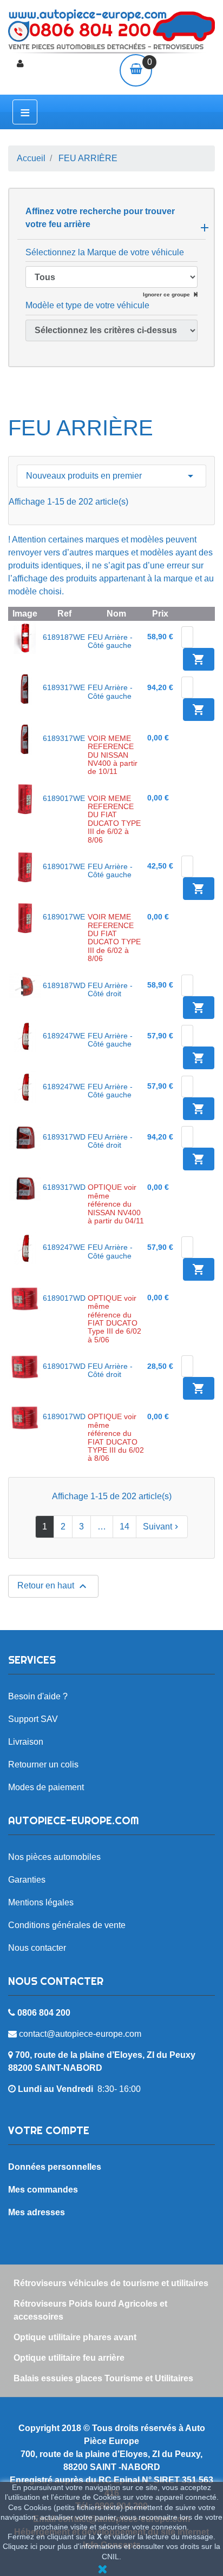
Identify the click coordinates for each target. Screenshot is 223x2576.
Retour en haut (53, 1586)
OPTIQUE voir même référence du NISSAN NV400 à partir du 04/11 (116, 1204)
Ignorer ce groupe (167, 294)
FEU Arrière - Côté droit (110, 989)
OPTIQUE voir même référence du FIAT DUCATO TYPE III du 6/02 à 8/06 (116, 1437)
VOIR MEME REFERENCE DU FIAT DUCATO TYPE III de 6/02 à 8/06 (114, 819)
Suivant (162, 1527)
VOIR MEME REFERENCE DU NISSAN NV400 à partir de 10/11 (113, 755)
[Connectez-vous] (20, 64)
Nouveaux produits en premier (111, 476)
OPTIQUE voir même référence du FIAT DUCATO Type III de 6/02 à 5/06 (114, 1319)
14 (124, 1527)
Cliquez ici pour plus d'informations (62, 2546)
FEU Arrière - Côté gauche (110, 641)
